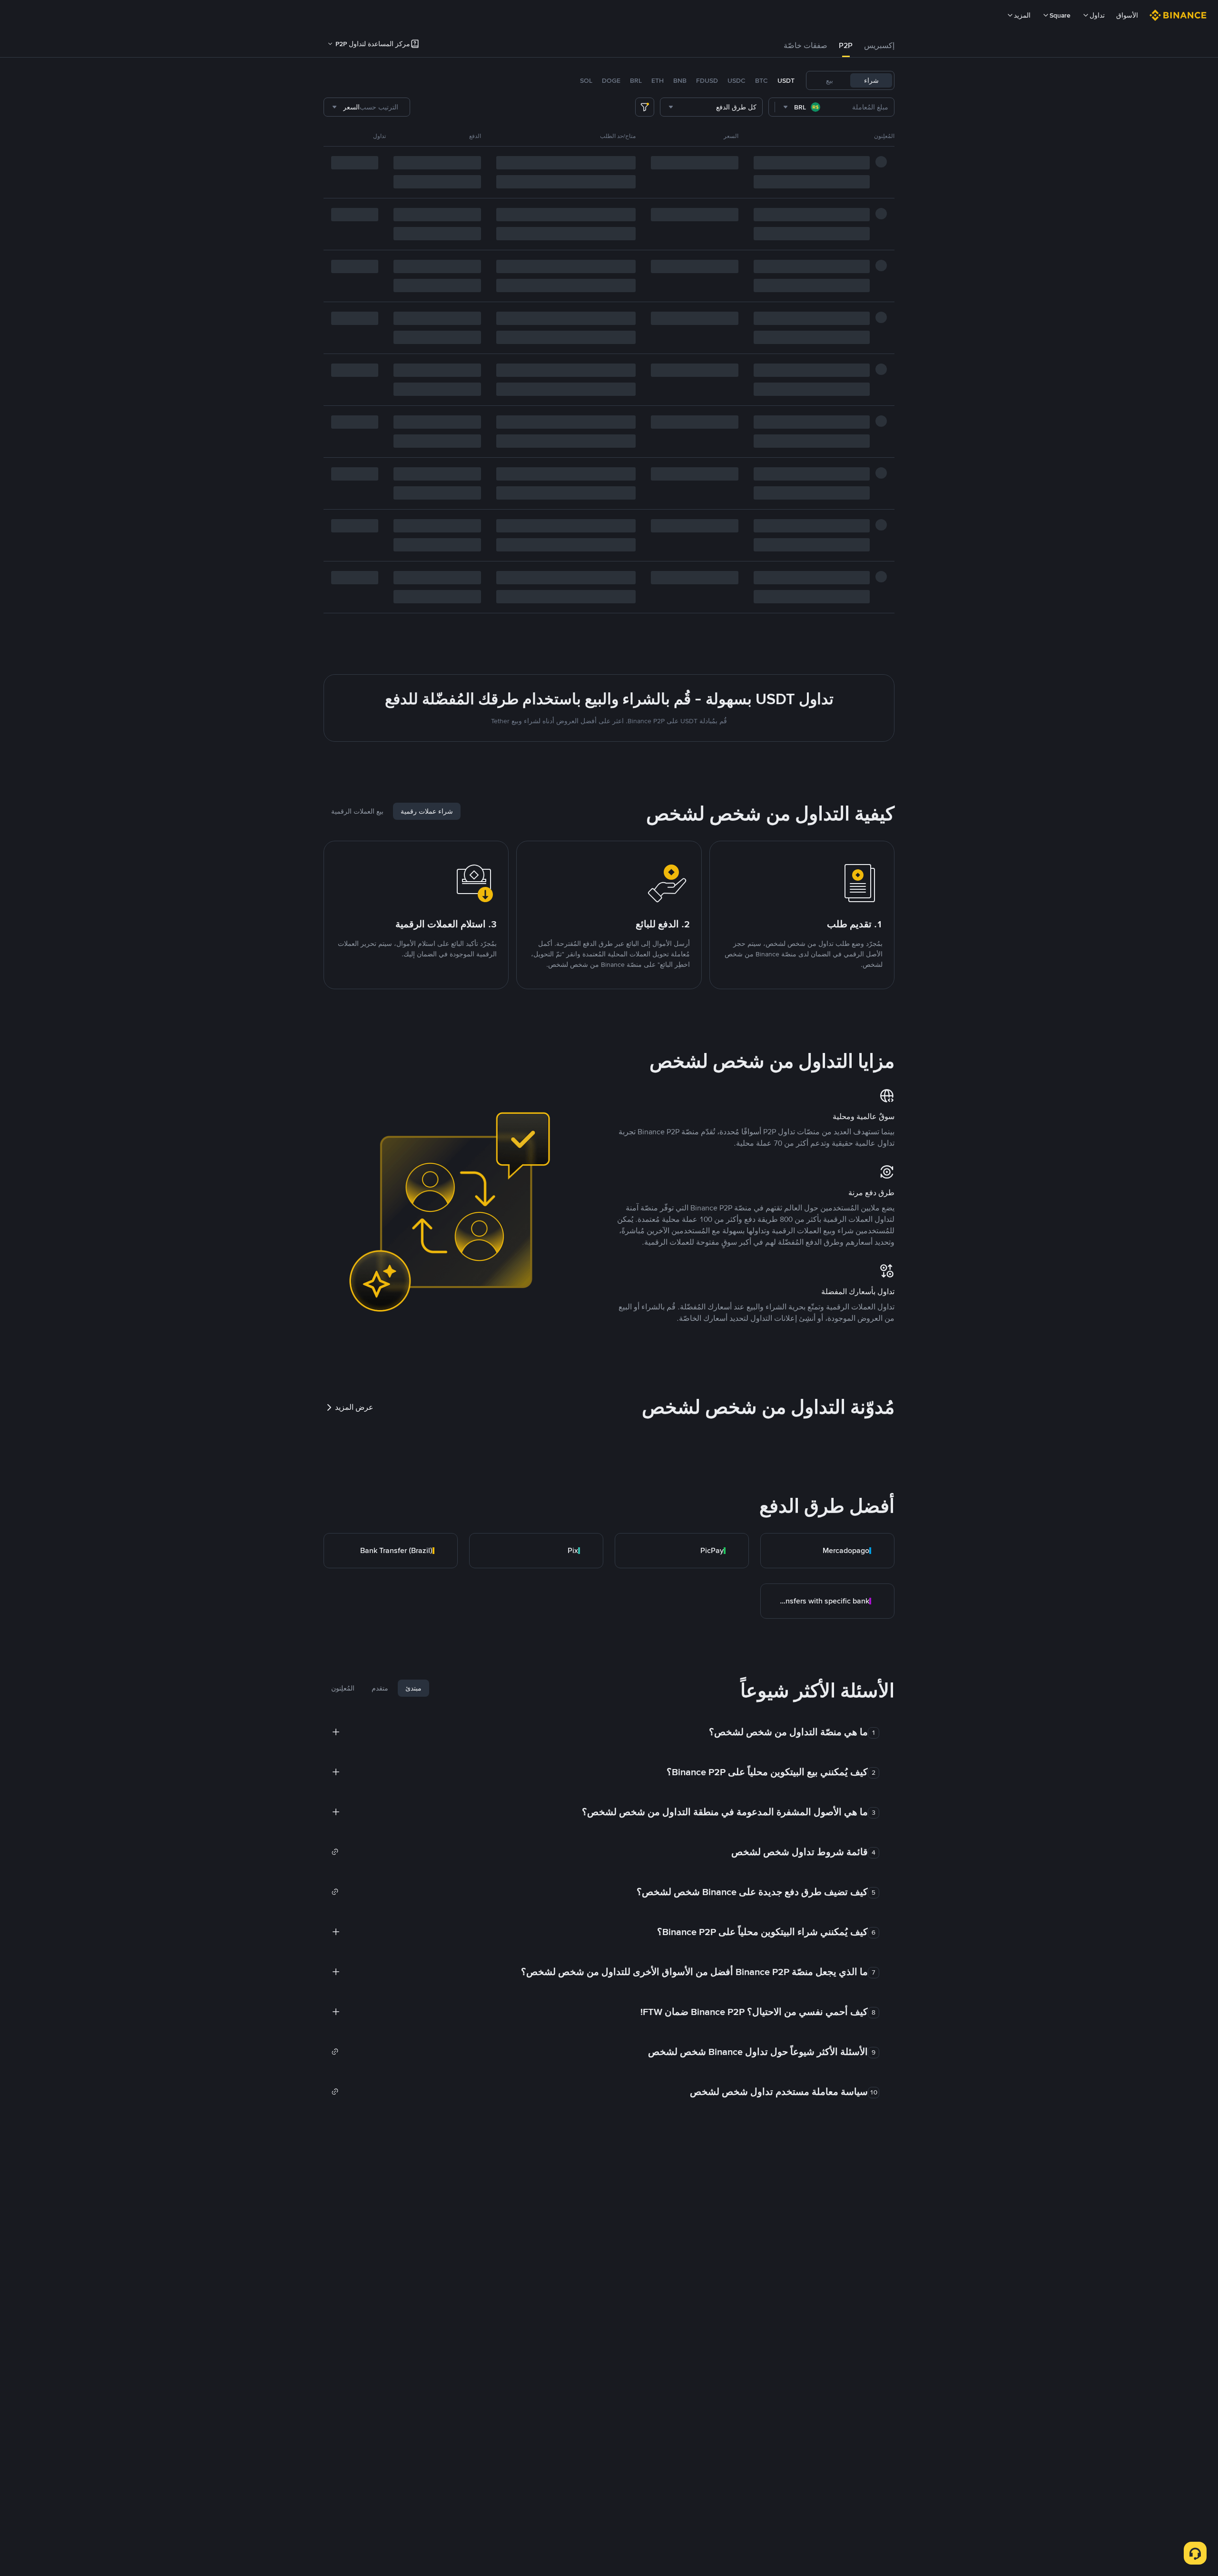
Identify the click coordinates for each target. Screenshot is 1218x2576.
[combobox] (802, 107)
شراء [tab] (871, 80)
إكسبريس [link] (879, 45)
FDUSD (707, 80)
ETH (658, 80)
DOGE (611, 80)
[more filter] (645, 107)
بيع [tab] (830, 80)
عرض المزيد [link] (354, 1407)
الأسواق (1127, 15)
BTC (761, 80)
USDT (786, 80)
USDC (737, 80)
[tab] (879, 46)
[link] (827, 1551)
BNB (680, 80)
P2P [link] (846, 45)
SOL (586, 80)
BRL (636, 80)
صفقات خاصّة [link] (805, 45)
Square (1060, 15)
